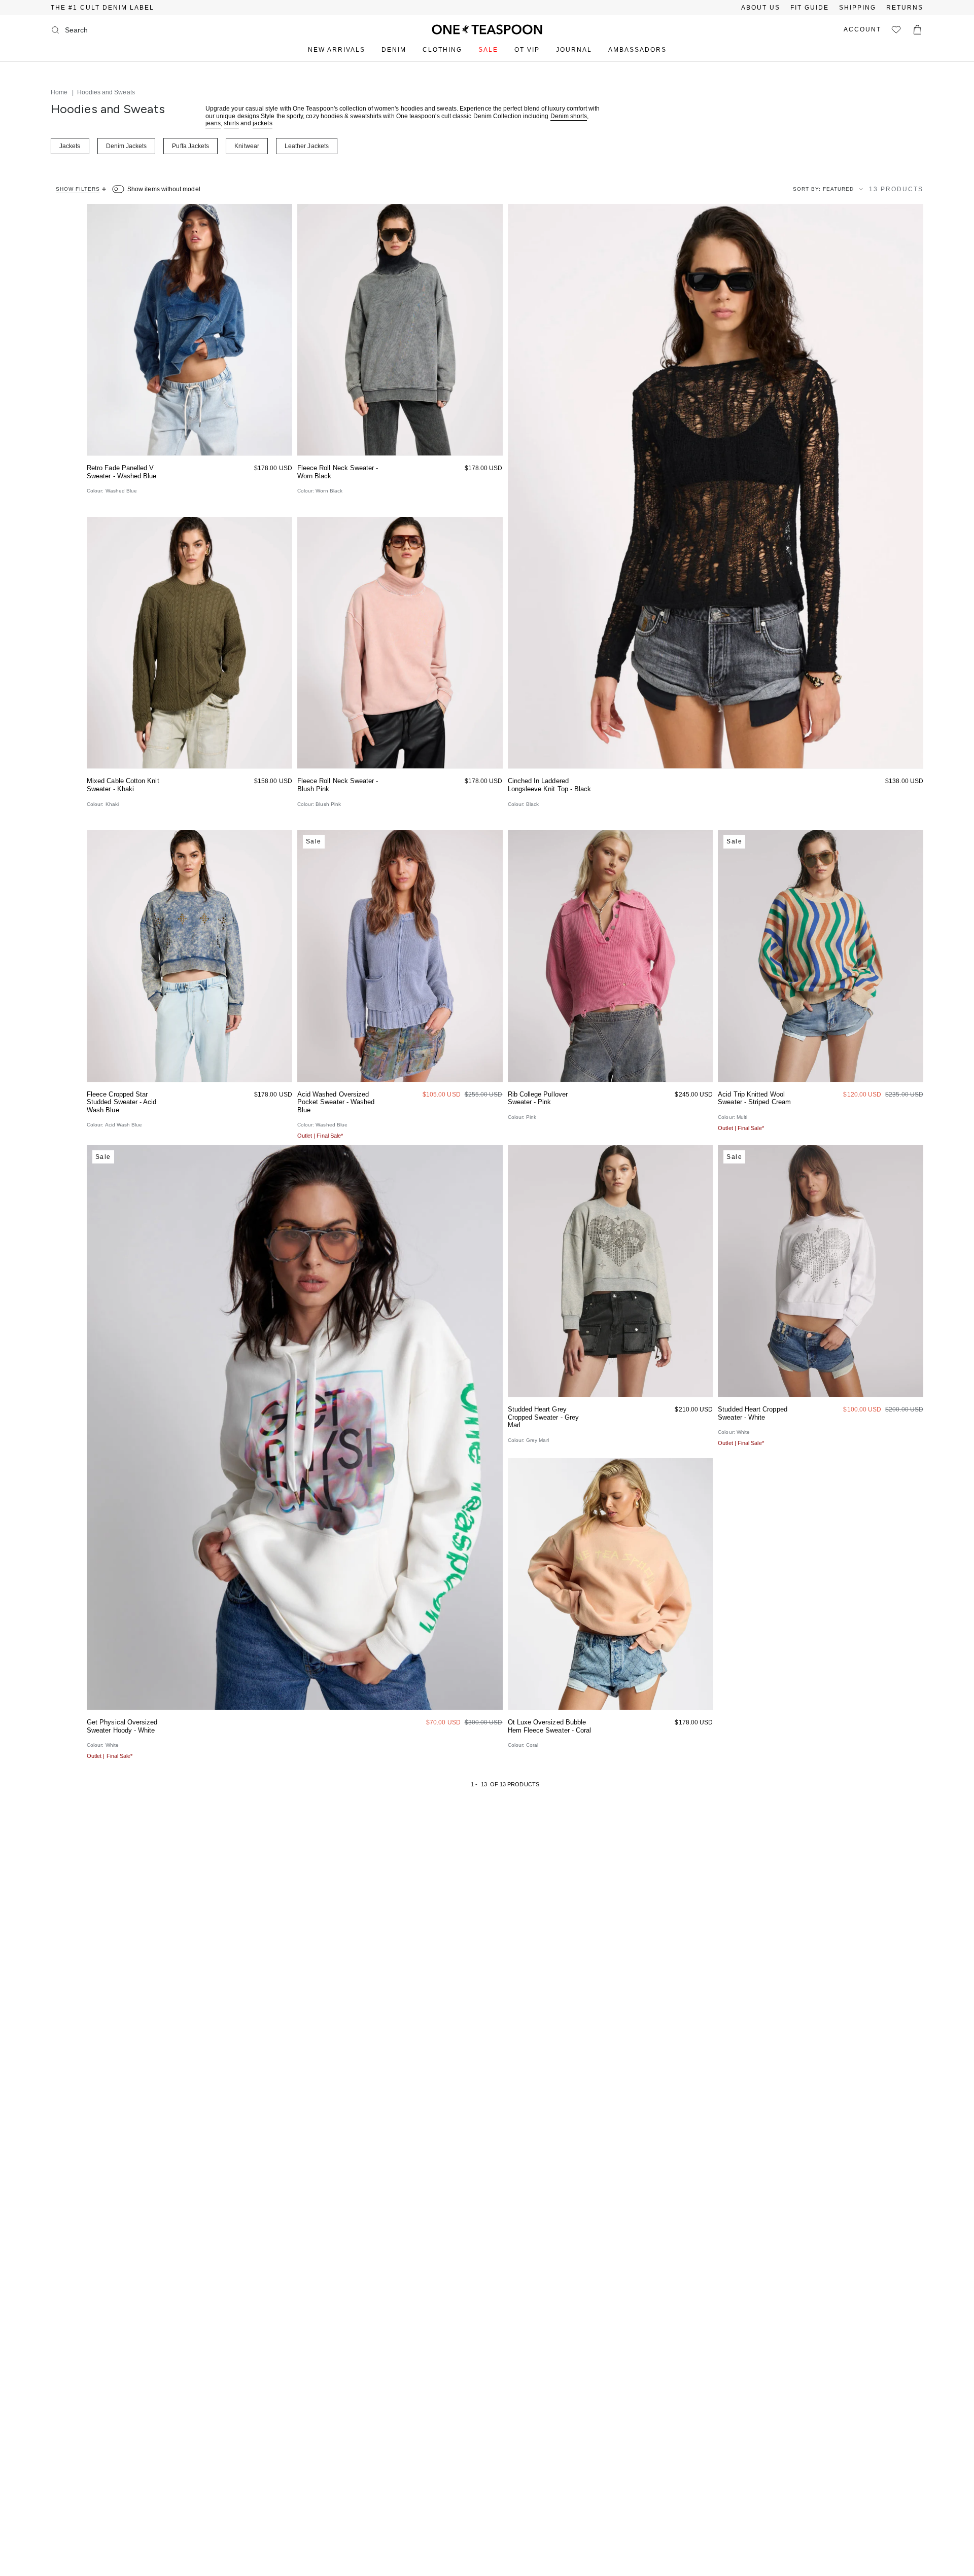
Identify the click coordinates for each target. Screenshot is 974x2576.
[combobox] (106, 30)
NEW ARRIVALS (337, 50)
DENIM (394, 50)
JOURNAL (574, 50)
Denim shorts (569, 116)
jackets (263, 123)
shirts (231, 123)
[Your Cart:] (917, 30)
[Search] (55, 30)
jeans (213, 123)
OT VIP (527, 50)
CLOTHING (442, 50)
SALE (488, 50)
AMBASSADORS (637, 50)
